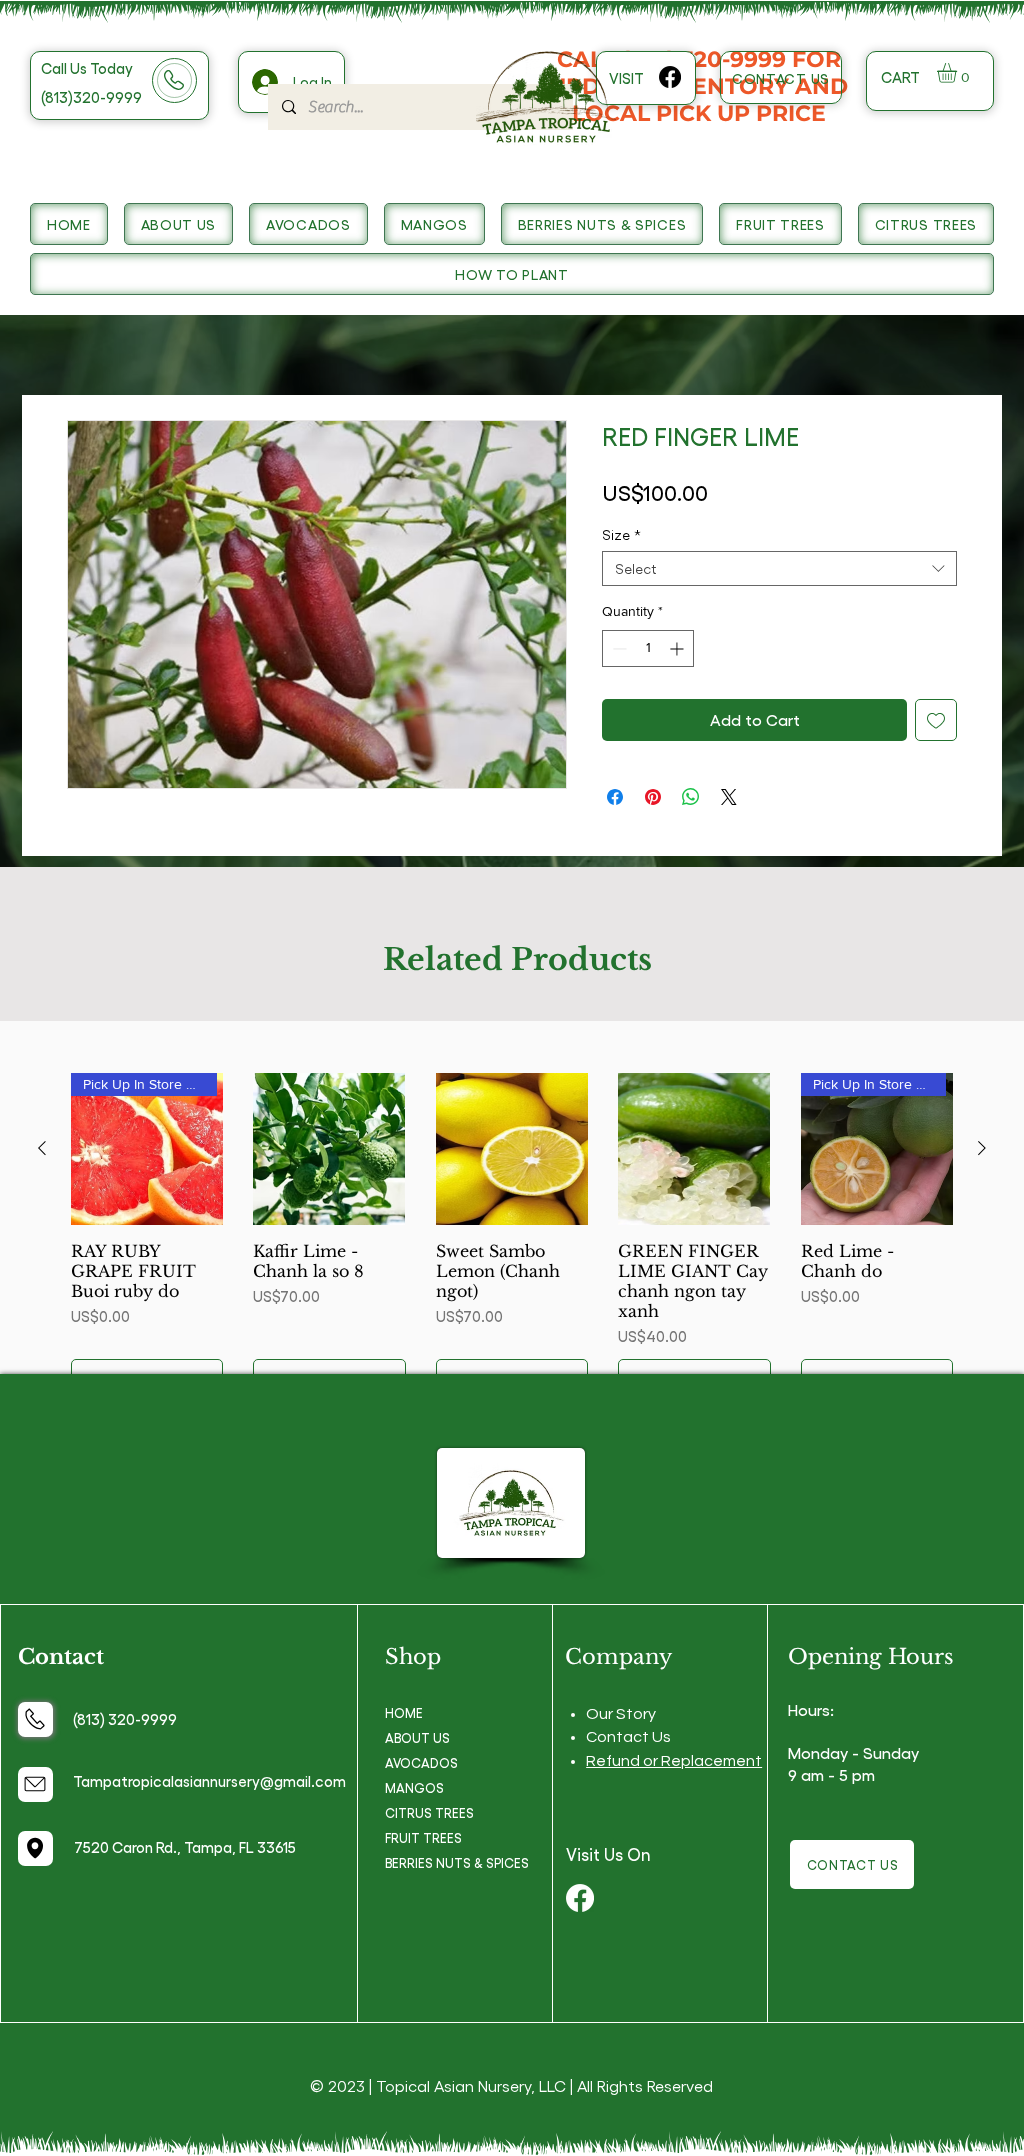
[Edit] (35, 1719)
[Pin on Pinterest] (653, 797)
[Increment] (678, 648)
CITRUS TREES (429, 1812)
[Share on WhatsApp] (691, 797)
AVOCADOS (421, 1762)
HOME (404, 1712)
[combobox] (779, 568)
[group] (512, 1236)
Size (621, 534)
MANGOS (414, 1787)
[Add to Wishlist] (936, 720)
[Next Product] (982, 1148)
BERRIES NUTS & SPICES (457, 1862)
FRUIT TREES (423, 1837)
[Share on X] (729, 797)
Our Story (621, 1714)
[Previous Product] (42, 1148)
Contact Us (628, 1737)
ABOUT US (417, 1737)
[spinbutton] (648, 648)
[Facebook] (670, 77)
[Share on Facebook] (615, 797)
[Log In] (263, 82)
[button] (958, 73)
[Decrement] (617, 648)
